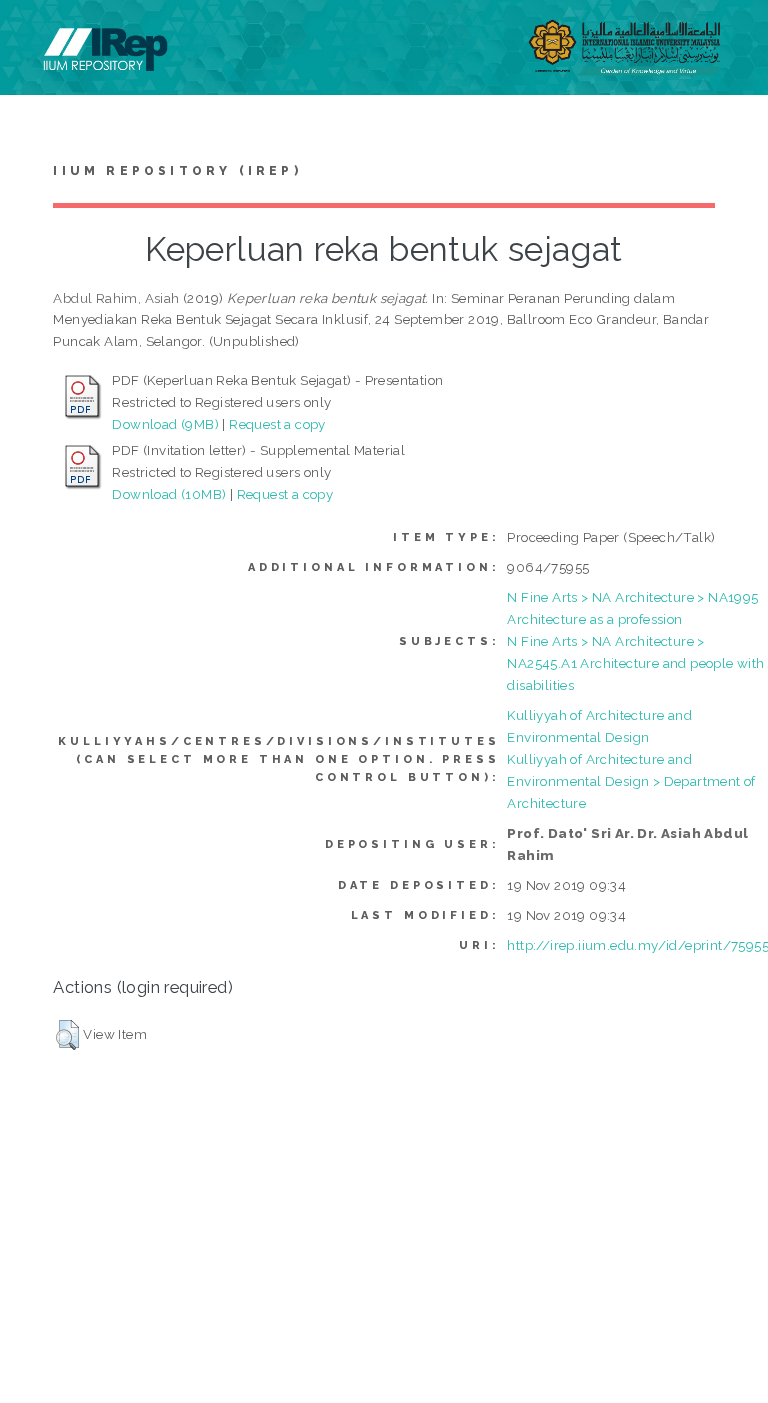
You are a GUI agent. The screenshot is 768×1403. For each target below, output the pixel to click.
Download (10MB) (169, 494)
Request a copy (277, 424)
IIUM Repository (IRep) (177, 171)
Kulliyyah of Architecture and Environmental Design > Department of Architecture (631, 781)
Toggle (36, 37)
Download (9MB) (165, 424)
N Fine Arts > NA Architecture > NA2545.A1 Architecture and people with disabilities (635, 663)
